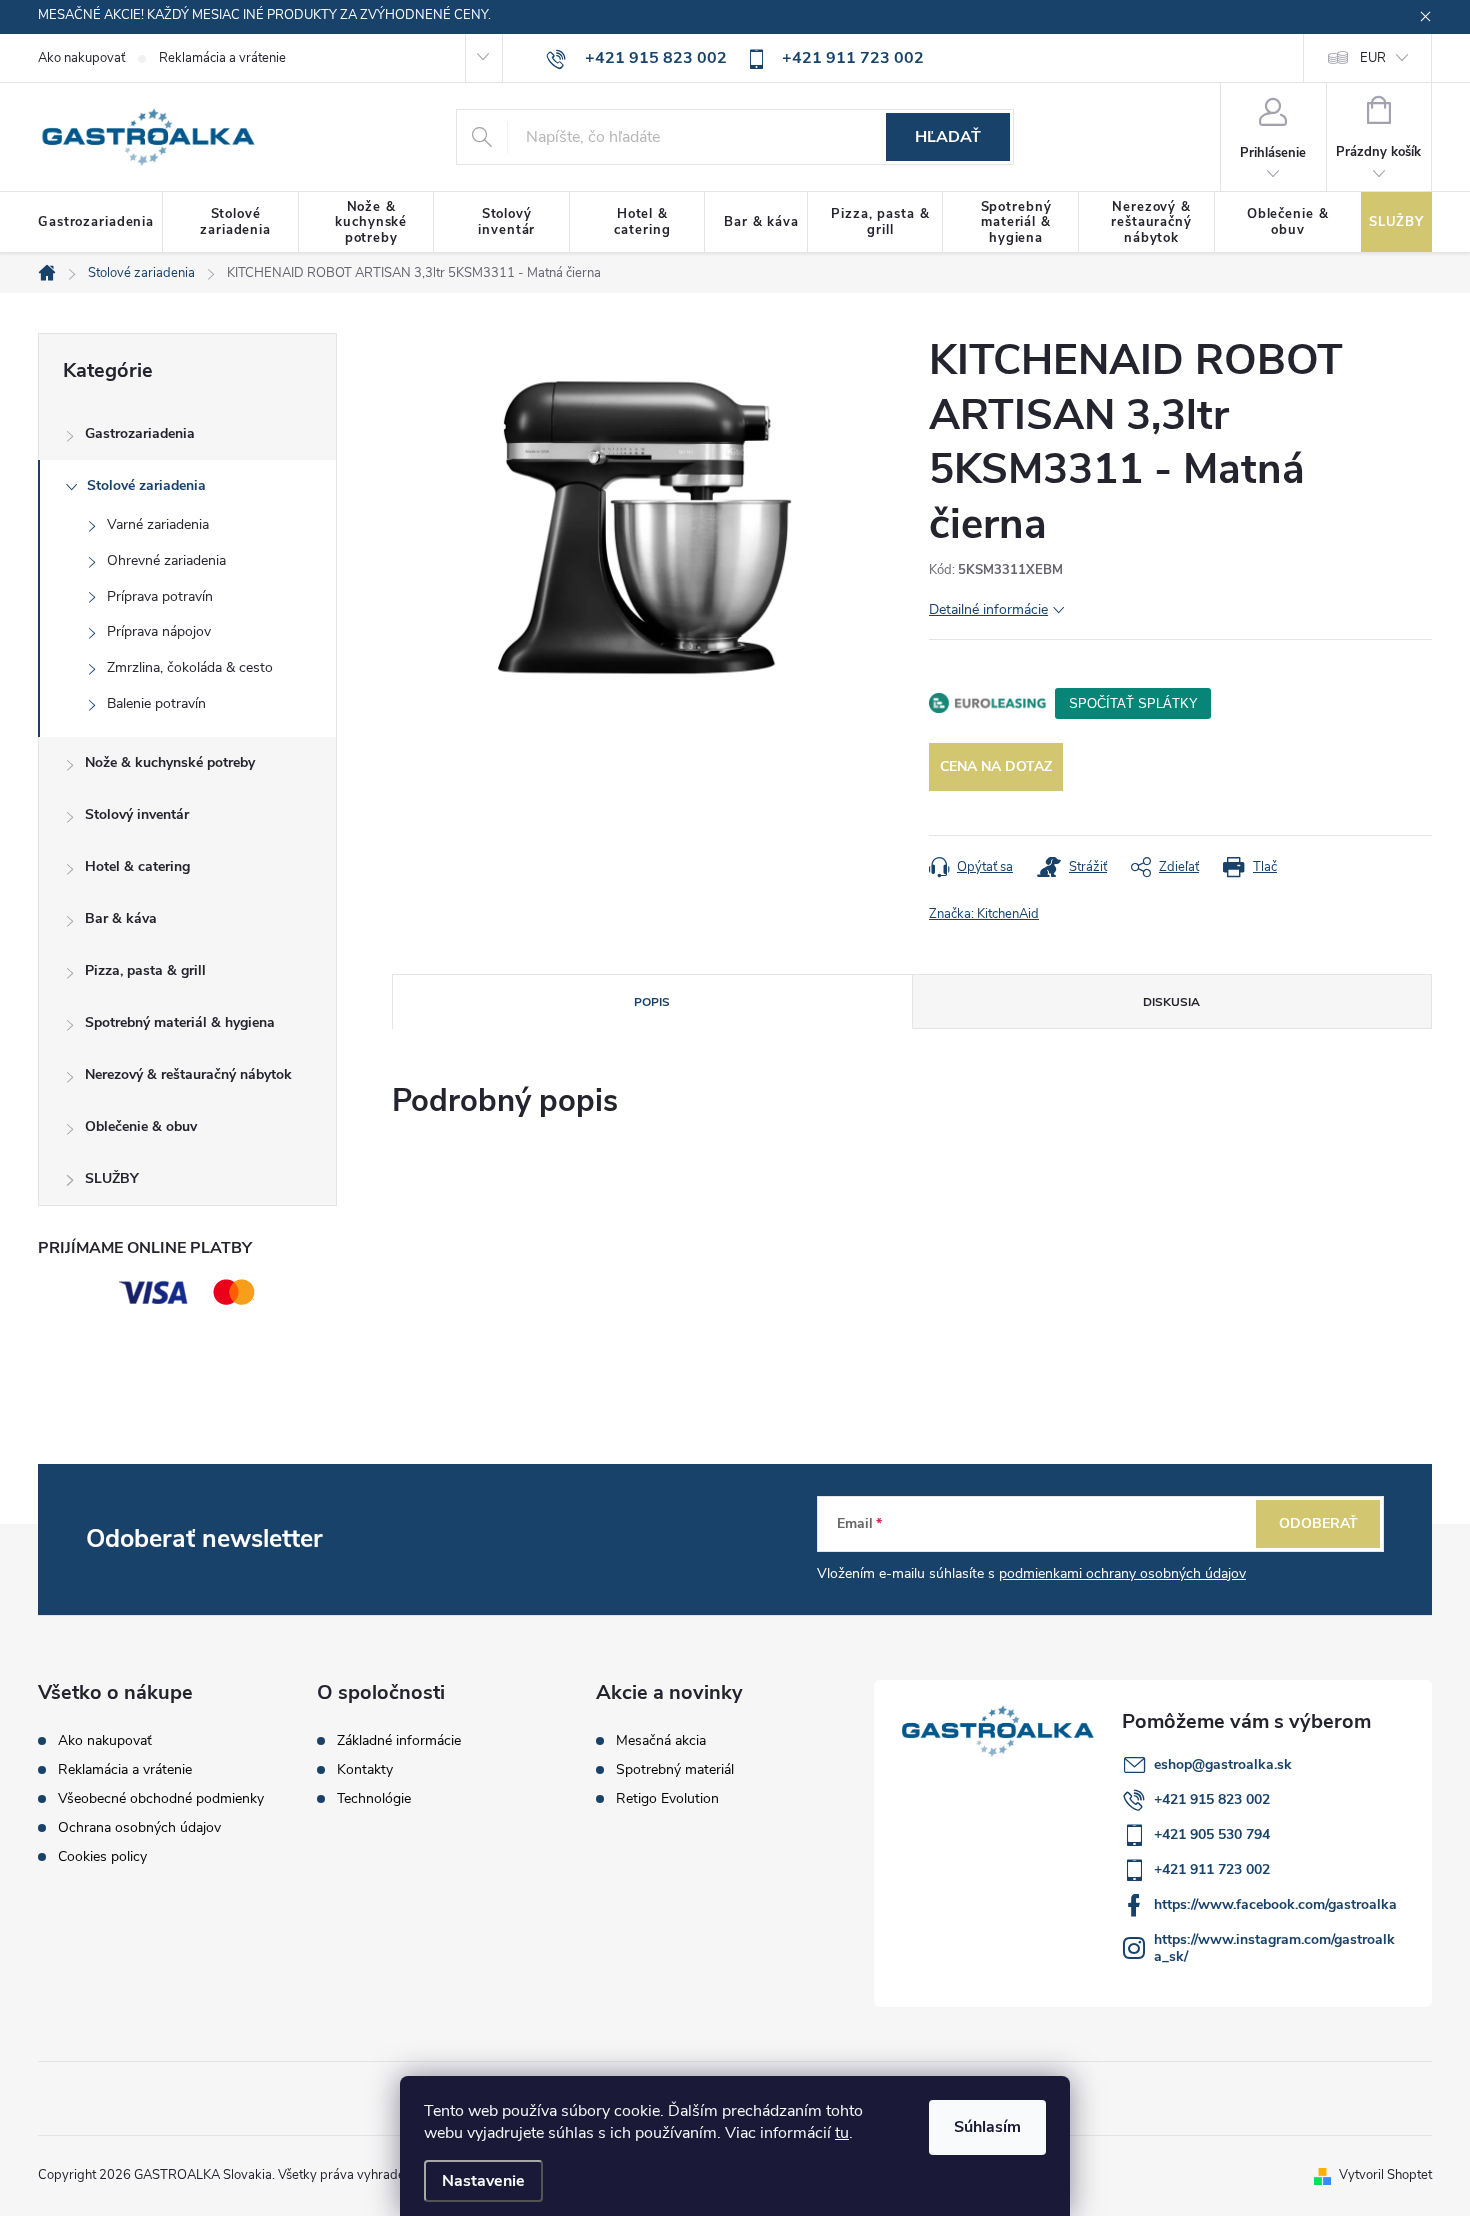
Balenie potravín (156, 703)
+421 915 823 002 (1212, 1799)
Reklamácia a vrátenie (222, 58)
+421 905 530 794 (1212, 1834)
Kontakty (365, 1770)
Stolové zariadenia (146, 485)
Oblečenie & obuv (141, 1126)
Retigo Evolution (667, 1799)
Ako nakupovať (81, 58)
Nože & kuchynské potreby (170, 762)
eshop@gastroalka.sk (1223, 1764)
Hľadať (948, 137)
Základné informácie (399, 1741)
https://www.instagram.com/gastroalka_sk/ (1274, 1948)
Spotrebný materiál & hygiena (180, 1022)
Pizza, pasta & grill (145, 970)
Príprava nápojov (159, 631)
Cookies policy (102, 1856)
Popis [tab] (652, 1002)
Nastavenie (483, 2181)
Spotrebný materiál (675, 1770)
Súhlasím (987, 2127)
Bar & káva (121, 918)
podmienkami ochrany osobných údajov (1122, 1573)
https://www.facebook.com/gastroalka (1275, 1904)
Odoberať (1318, 1523)
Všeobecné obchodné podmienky (161, 1798)
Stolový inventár (137, 814)
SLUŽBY (112, 1178)
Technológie (374, 1799)
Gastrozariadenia (140, 433)
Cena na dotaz (996, 766)
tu (842, 2133)
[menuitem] (100, 223)
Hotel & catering (137, 866)
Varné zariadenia (158, 524)
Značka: (984, 914)
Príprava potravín (160, 596)
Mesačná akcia (661, 1741)
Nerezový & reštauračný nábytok (188, 1074)
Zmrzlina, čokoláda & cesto (190, 667)
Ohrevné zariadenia (166, 560)
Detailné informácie (988, 609)
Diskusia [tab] (1171, 1002)
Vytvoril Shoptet (1385, 2175)
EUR (1373, 58)
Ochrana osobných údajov (139, 1827)
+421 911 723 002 (1212, 1869)
